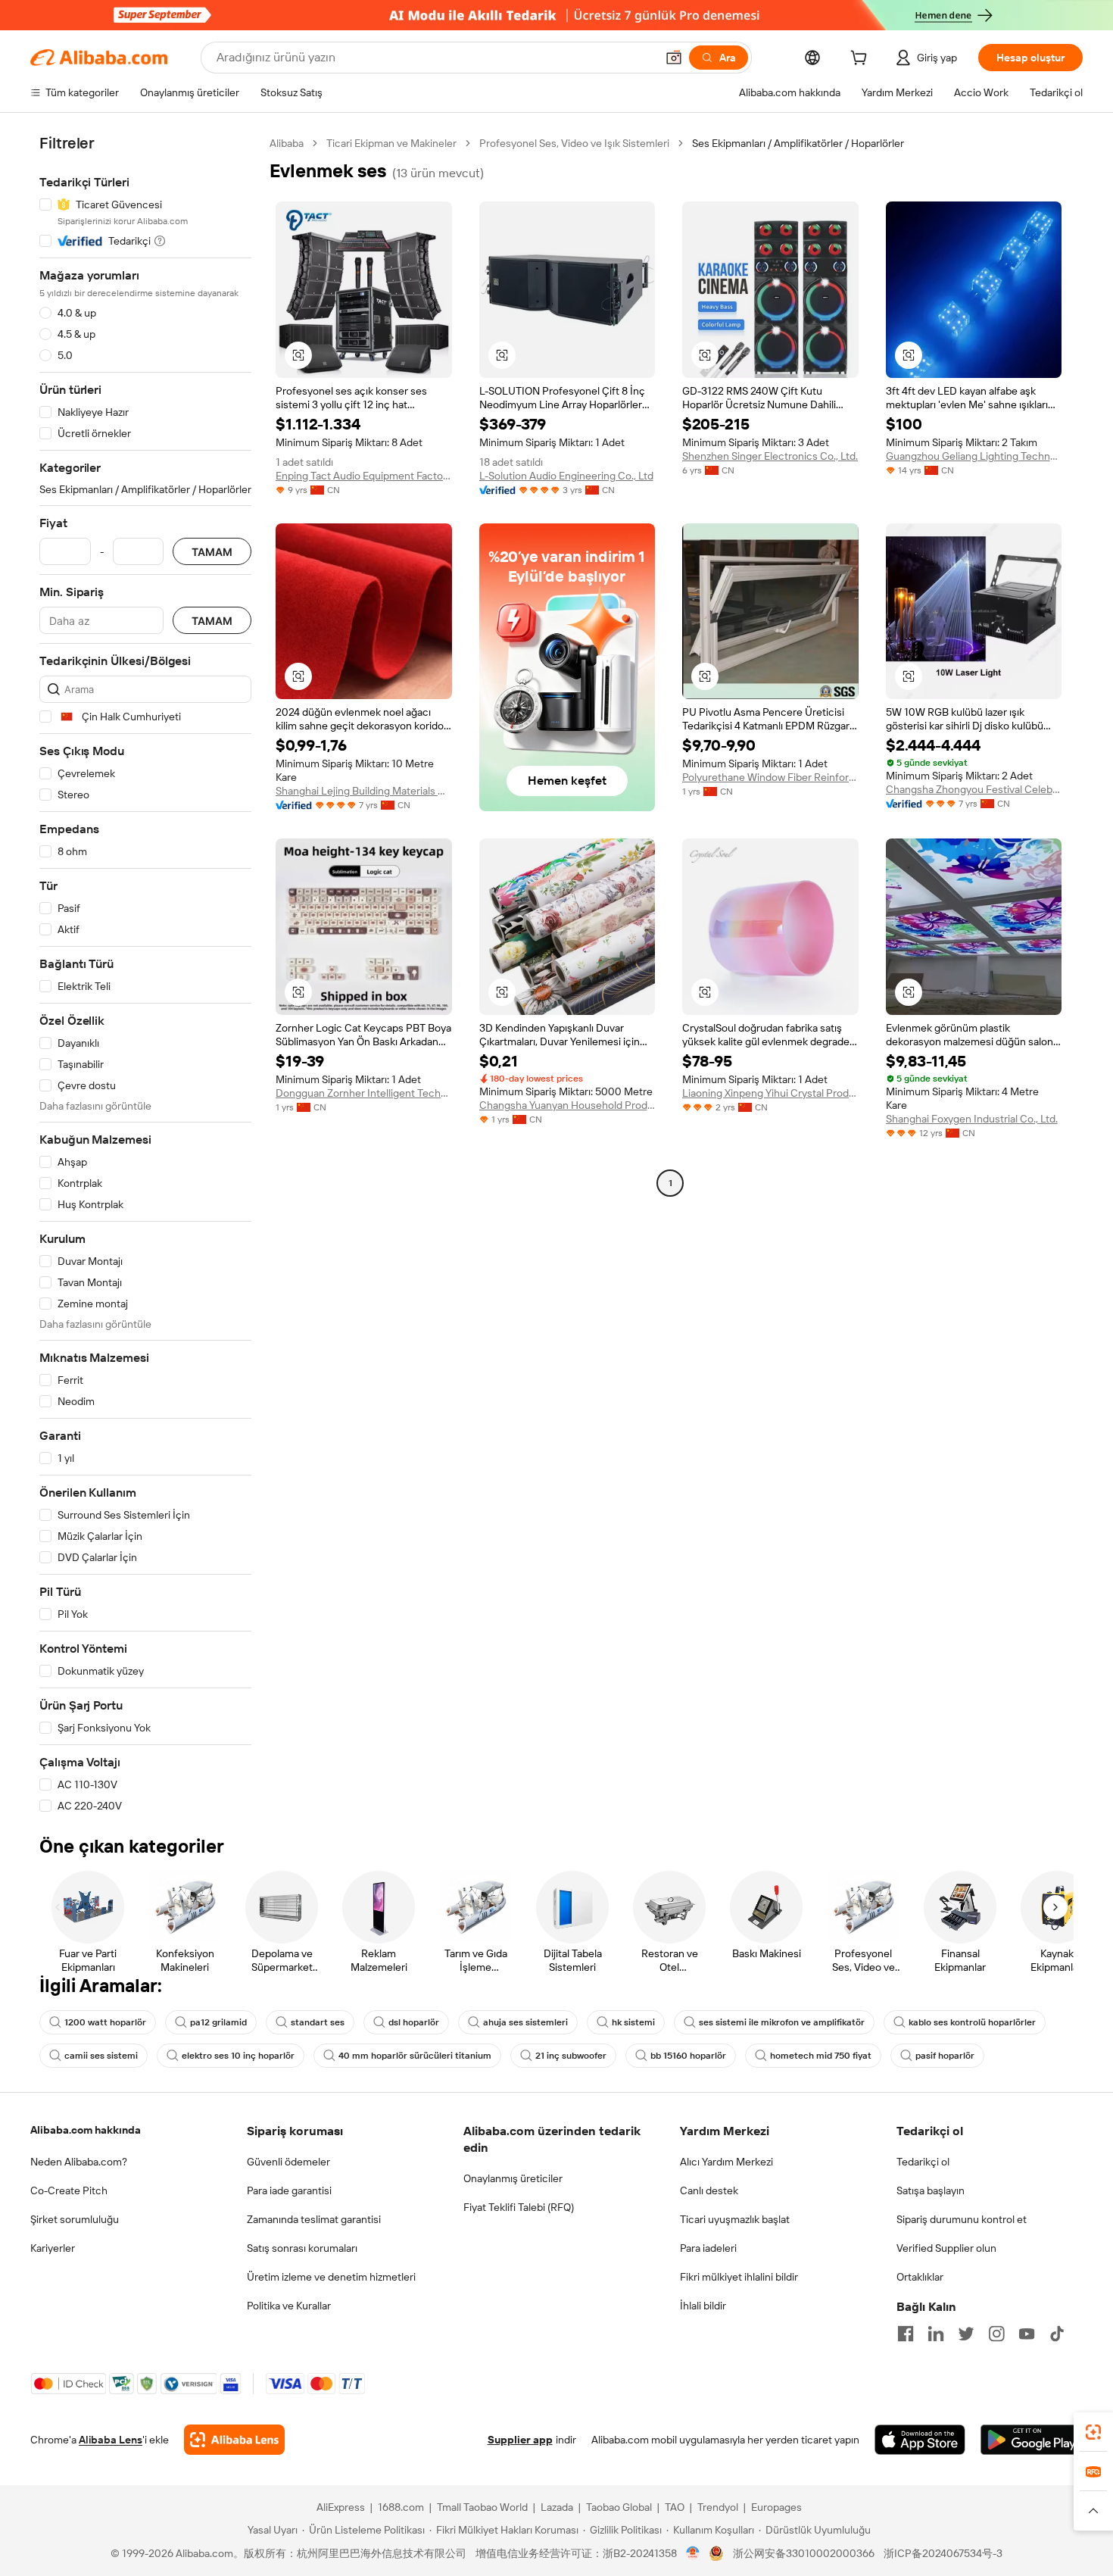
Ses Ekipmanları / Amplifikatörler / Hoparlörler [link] (798, 143)
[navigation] (145, 975)
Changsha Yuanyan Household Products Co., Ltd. (567, 1105)
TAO (675, 2507)
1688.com (401, 2507)
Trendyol (718, 2507)
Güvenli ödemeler (288, 2162)
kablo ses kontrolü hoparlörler (972, 2022)
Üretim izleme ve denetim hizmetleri (331, 2277)
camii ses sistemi (101, 2056)
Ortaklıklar (920, 2277)
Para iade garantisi (289, 2190)
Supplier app (520, 2440)
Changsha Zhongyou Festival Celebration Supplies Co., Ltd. (974, 789)
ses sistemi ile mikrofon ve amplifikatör (782, 2022)
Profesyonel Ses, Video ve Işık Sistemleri (574, 143)
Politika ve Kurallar (289, 2306)
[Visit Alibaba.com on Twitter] (966, 2334)
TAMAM (212, 552)
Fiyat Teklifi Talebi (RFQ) (519, 2207)
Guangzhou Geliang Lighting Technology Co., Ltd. (974, 456)
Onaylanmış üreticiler (513, 2178)
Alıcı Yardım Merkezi (726, 2162)
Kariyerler (53, 2248)
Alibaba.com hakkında (86, 2130)
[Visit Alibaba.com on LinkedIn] (936, 2334)
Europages (776, 2507)
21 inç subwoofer (571, 2056)
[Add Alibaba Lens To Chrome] (234, 2440)
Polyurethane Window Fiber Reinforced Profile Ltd (770, 777)
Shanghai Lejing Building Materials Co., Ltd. (364, 791)
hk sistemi (633, 2022)
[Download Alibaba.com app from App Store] (920, 2440)
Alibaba (287, 143)
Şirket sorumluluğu (75, 2219)
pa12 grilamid (218, 2022)
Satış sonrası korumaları (302, 2248)
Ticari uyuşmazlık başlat (735, 2219)
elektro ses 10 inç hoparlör (238, 2056)
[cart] (862, 60)
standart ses (318, 2022)
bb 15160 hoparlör (688, 2056)
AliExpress (341, 2507)
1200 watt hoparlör (105, 2022)
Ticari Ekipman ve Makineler (391, 143)
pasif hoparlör (945, 2056)
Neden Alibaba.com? (79, 2162)
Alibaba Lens (111, 2440)
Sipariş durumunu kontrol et (962, 2219)
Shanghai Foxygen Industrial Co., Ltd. (972, 1119)
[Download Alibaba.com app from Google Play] (1032, 2440)
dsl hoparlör (414, 2022)
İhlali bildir (703, 2306)
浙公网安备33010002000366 (804, 2553)
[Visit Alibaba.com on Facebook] (906, 2334)
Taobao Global (619, 2507)
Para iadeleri (708, 2248)
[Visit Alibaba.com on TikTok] (1057, 2334)
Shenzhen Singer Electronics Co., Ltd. (770, 456)
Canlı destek (709, 2190)
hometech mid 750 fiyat (821, 2056)
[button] (674, 58)
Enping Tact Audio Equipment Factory (364, 476)
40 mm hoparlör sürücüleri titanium (415, 2056)
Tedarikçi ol (923, 2162)
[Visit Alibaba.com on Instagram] (996, 2334)
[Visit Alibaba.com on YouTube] (1027, 2334)
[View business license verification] (693, 2553)
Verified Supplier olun (946, 2248)
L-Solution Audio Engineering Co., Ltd (566, 476)
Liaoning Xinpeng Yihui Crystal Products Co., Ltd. (770, 1093)
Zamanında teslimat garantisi (314, 2219)
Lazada (557, 2507)
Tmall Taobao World (482, 2507)
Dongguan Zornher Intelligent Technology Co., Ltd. (364, 1093)
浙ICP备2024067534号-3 (943, 2553)
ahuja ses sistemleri (525, 2022)
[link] (1093, 2432)
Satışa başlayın (931, 2190)
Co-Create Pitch (69, 2190)
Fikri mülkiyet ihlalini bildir (739, 2277)
